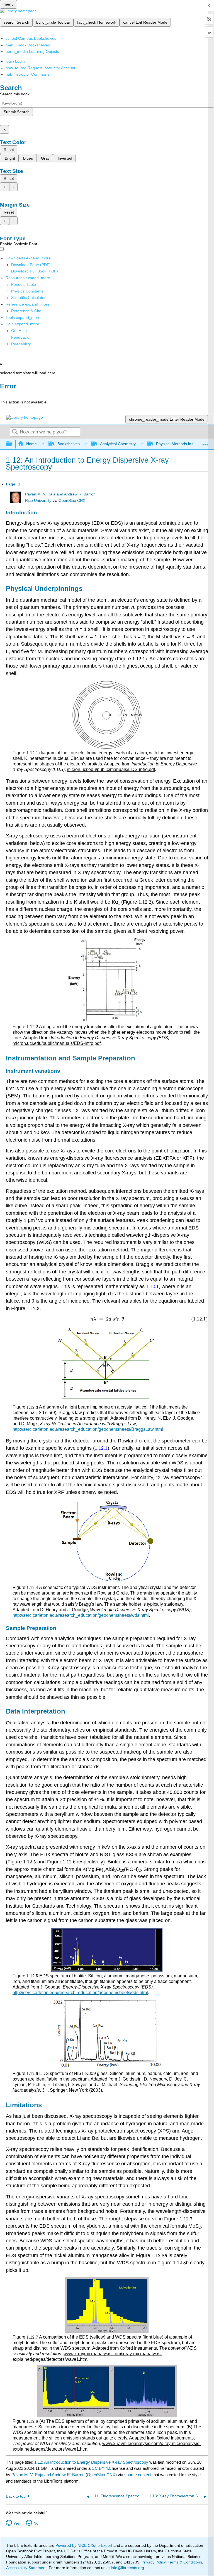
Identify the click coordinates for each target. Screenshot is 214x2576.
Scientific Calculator (28, 297)
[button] (20, 337)
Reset (9, 150)
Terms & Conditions (185, 2562)
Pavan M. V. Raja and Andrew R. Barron (60, 494)
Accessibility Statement (26, 2568)
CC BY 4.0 (101, 2468)
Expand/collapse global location (205, 442)
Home (31, 444)
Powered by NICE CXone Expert (84, 2545)
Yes (17, 2523)
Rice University (38, 501)
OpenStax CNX (72, 501)
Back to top (16, 2496)
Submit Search (17, 112)
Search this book (15, 94)
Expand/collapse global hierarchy (13, 444)
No (36, 2523)
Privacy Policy (154, 2562)
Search (15, 432)
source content (138, 2475)
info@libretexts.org (127, 2568)
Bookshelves (68, 444)
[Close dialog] (3, 394)
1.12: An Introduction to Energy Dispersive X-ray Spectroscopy (91, 2462)
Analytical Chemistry (118, 444)
